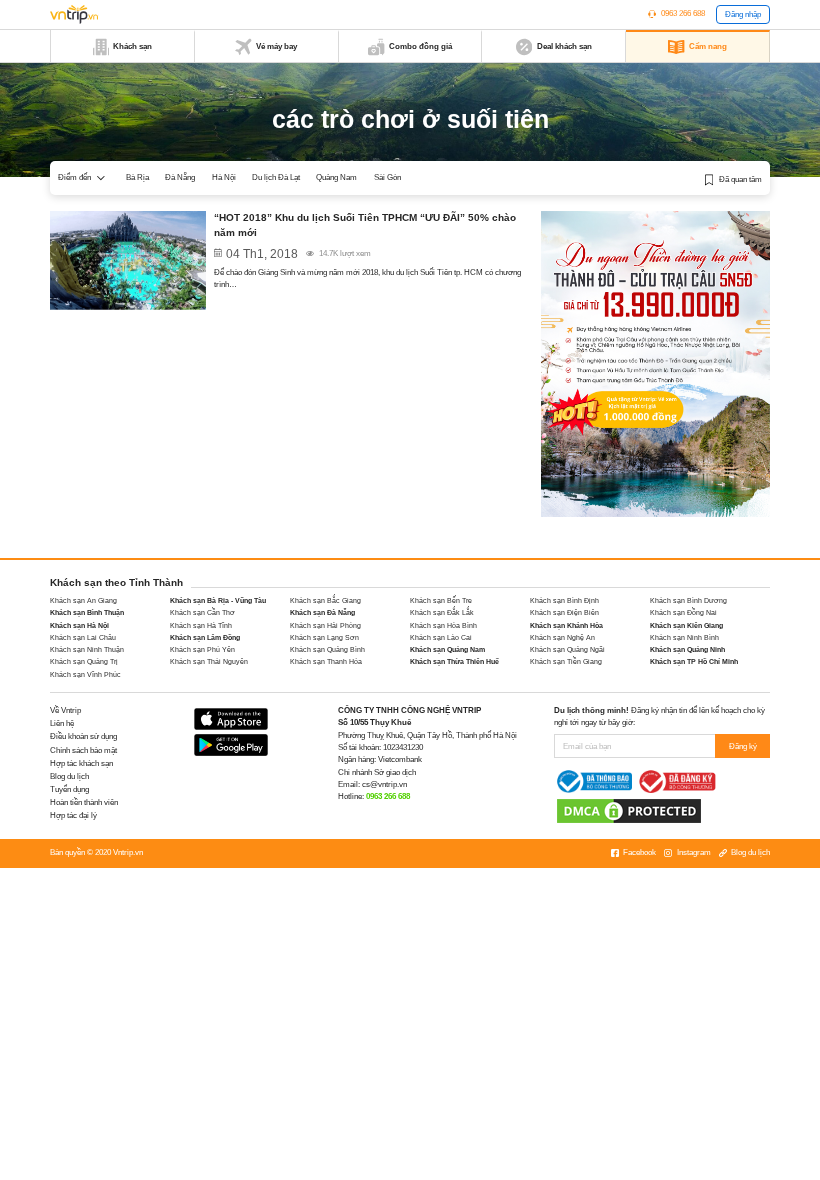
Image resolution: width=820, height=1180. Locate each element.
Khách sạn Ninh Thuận (87, 649)
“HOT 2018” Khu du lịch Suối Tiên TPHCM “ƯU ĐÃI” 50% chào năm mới (365, 225)
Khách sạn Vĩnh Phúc (85, 674)
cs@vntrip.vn (384, 784)
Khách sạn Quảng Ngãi (567, 649)
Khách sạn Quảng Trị (84, 661)
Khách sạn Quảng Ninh (687, 649)
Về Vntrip (65, 710)
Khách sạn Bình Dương (688, 600)
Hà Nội (224, 177)
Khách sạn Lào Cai (441, 637)
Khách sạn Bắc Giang (325, 600)
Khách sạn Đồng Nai (683, 612)
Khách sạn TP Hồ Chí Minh (694, 661)
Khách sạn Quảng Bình (327, 649)
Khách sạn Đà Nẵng (322, 612)
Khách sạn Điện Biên (564, 612)
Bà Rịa (137, 177)
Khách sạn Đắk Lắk (442, 612)
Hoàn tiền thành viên (84, 802)
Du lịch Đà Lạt (276, 177)
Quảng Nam (336, 177)
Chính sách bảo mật (83, 750)
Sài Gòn (387, 177)
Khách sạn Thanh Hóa (326, 661)
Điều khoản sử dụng (83, 736)
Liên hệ (62, 723)
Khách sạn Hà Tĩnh (201, 625)
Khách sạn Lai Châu (83, 637)
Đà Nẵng (180, 177)
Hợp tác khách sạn (81, 763)
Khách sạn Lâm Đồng (205, 637)
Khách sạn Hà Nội (79, 625)
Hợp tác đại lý (73, 815)
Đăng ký (743, 746)
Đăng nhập (743, 14)
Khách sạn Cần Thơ (202, 612)
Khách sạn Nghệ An (562, 637)
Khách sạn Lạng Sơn (324, 637)
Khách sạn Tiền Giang (566, 661)
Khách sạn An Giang (83, 600)
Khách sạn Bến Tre (441, 600)
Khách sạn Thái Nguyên (209, 661)
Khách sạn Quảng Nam (447, 649)
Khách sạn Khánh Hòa (566, 625)
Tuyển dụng (69, 789)
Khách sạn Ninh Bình (684, 637)
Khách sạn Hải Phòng (325, 625)
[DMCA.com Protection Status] (629, 810)
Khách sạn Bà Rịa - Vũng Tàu (218, 600)
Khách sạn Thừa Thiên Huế (454, 661)
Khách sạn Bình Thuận (87, 612)
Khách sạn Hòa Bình (443, 625)
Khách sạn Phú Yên (202, 649)
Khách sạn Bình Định (564, 600)
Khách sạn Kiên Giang (686, 625)
